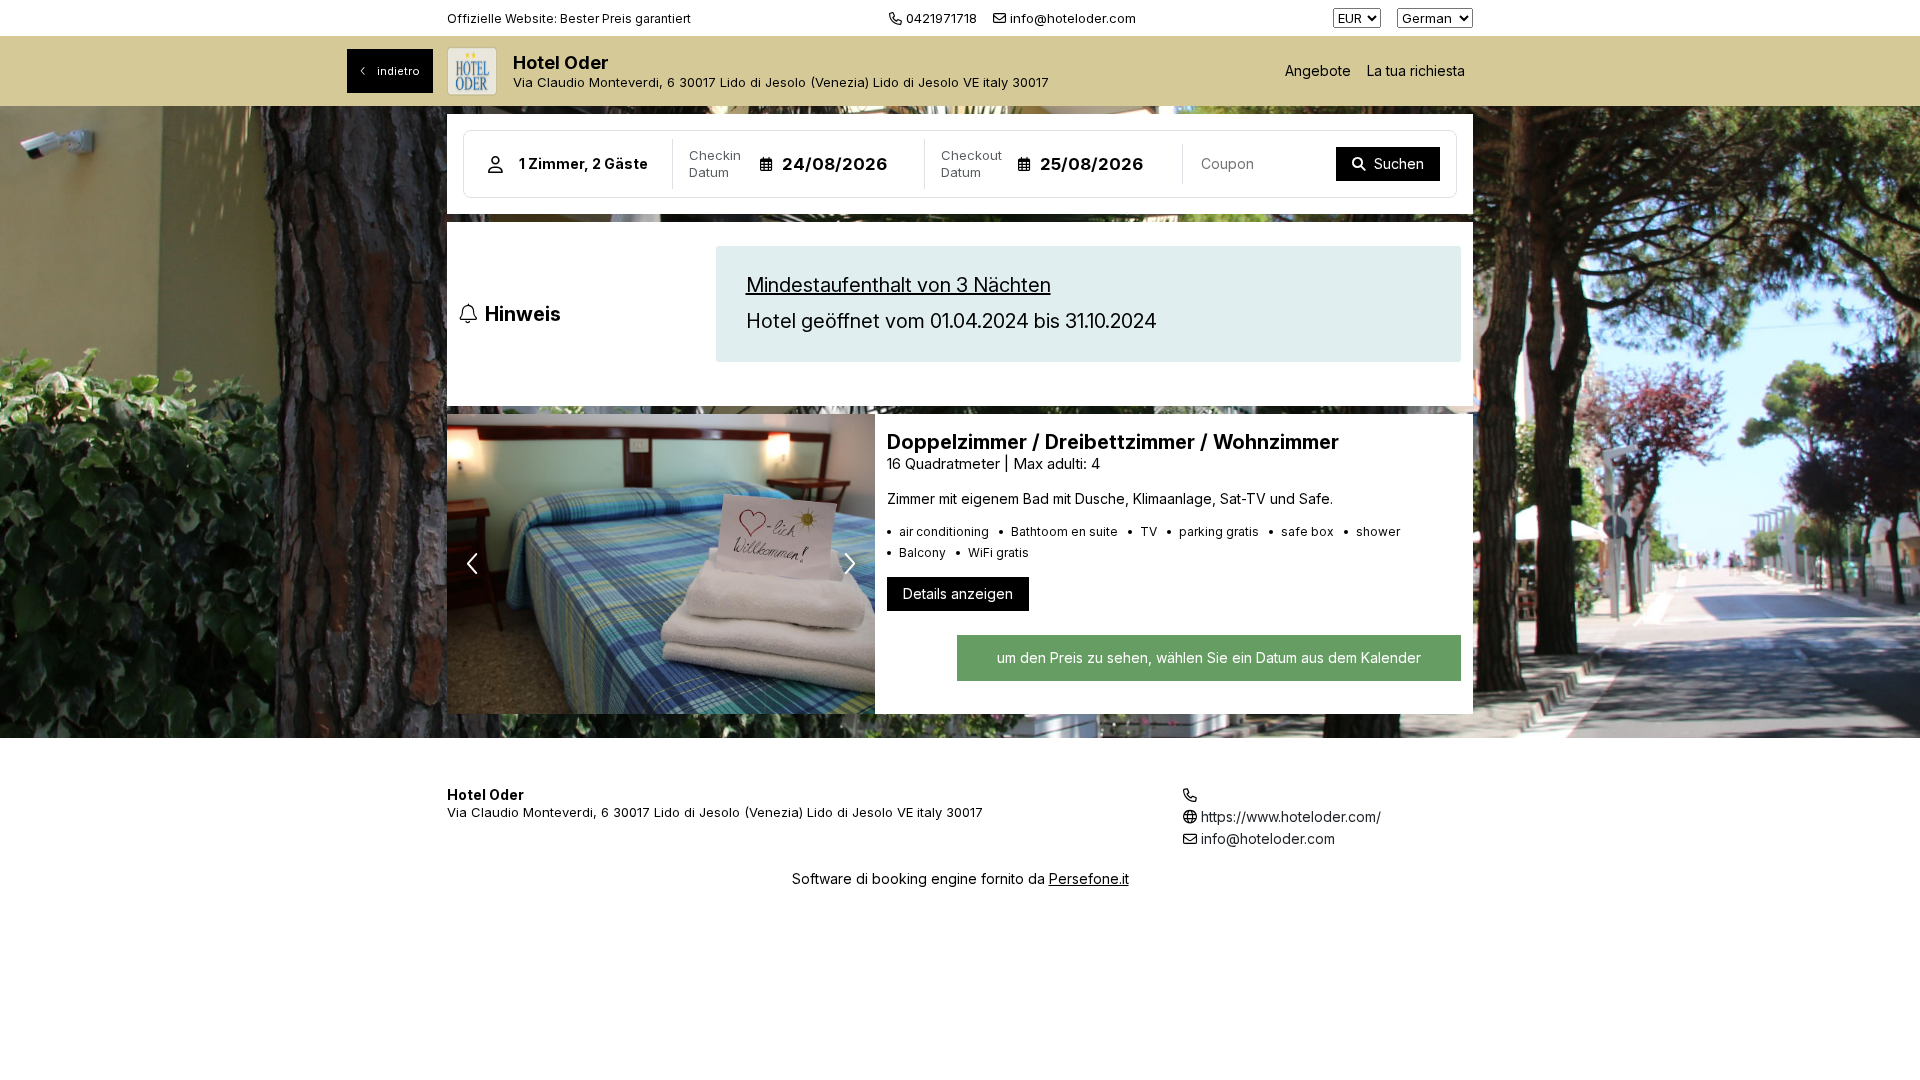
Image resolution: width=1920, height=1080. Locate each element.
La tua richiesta (1416, 70)
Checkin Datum (715, 163)
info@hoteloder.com (1268, 838)
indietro (397, 71)
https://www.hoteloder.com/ (1291, 816)
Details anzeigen (958, 593)
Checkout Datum (971, 163)
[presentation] (472, 564)
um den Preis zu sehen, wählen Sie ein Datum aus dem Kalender (1209, 657)
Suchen (1399, 163)
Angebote (1318, 70)
